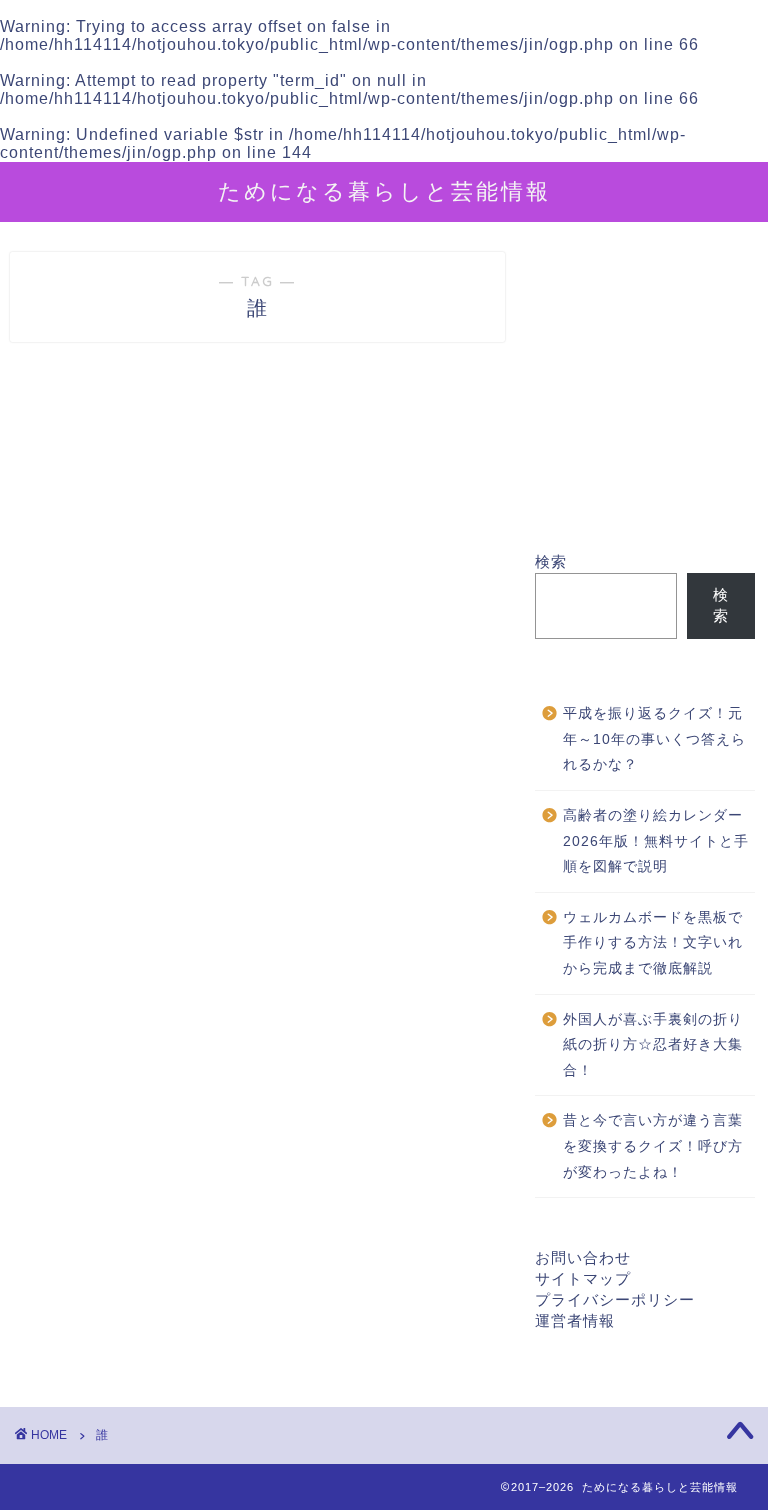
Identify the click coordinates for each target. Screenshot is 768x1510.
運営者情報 (575, 1320)
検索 (551, 561)
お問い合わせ (583, 1257)
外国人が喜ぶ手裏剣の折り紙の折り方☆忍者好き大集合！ (653, 1045)
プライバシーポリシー (615, 1299)
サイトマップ (583, 1278)
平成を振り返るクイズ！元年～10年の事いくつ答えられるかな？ (654, 739)
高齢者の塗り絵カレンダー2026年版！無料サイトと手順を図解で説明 (656, 841)
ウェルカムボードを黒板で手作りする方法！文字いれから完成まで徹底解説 (653, 943)
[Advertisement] (644, 402)
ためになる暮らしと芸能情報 (384, 190)
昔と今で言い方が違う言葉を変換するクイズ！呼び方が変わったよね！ (653, 1146)
